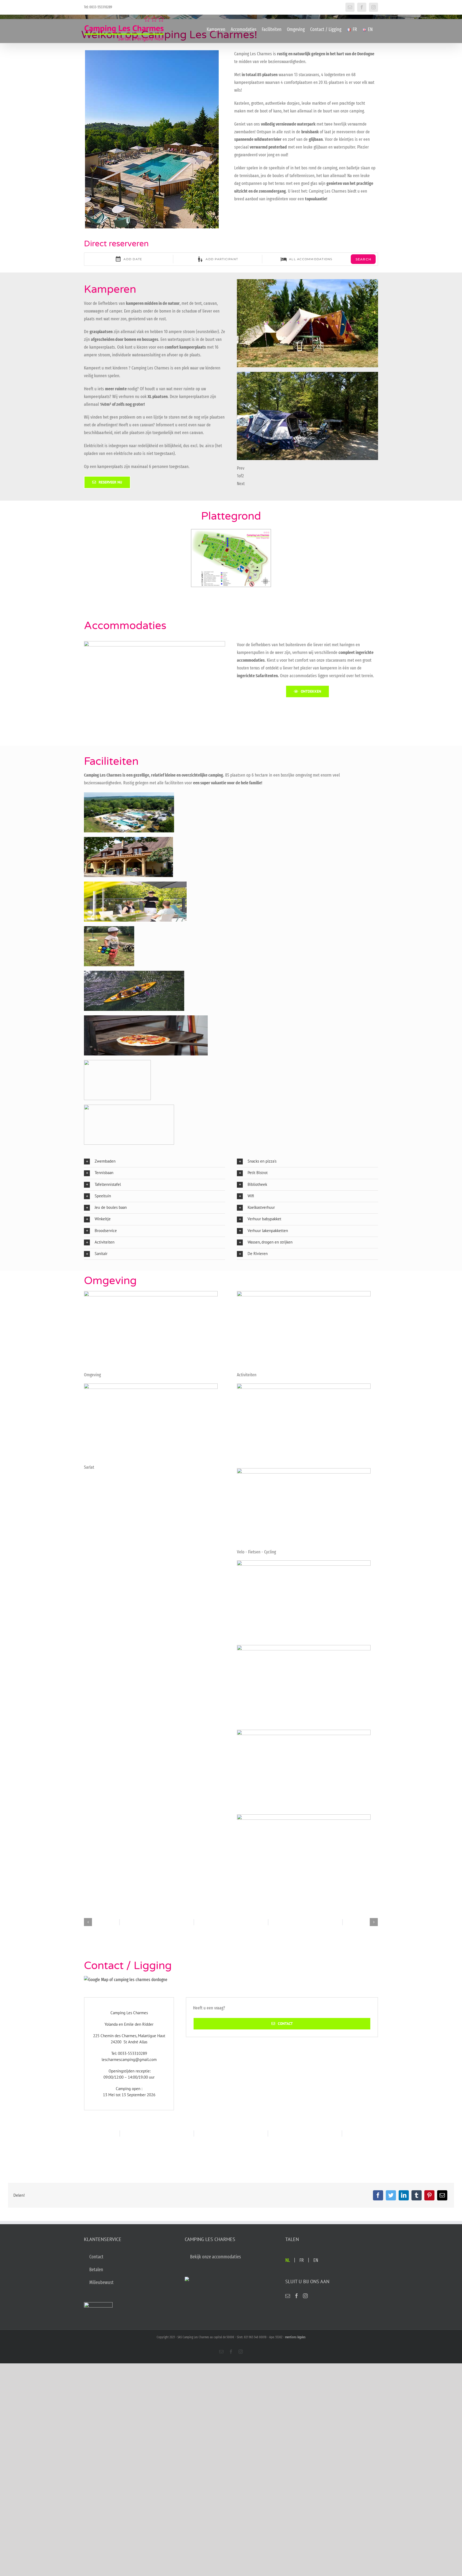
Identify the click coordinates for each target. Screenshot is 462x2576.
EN (316, 2260)
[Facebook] (378, 2195)
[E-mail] (442, 2195)
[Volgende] (374, 1922)
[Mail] (288, 2296)
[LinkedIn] (404, 2195)
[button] (155, 1162)
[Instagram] (305, 2296)
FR (302, 2260)
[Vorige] (88, 1922)
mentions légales (295, 2337)
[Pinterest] (429, 2195)
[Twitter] (391, 2195)
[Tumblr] (417, 2195)
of (240, 476)
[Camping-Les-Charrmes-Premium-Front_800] (155, 643)
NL (288, 2260)
